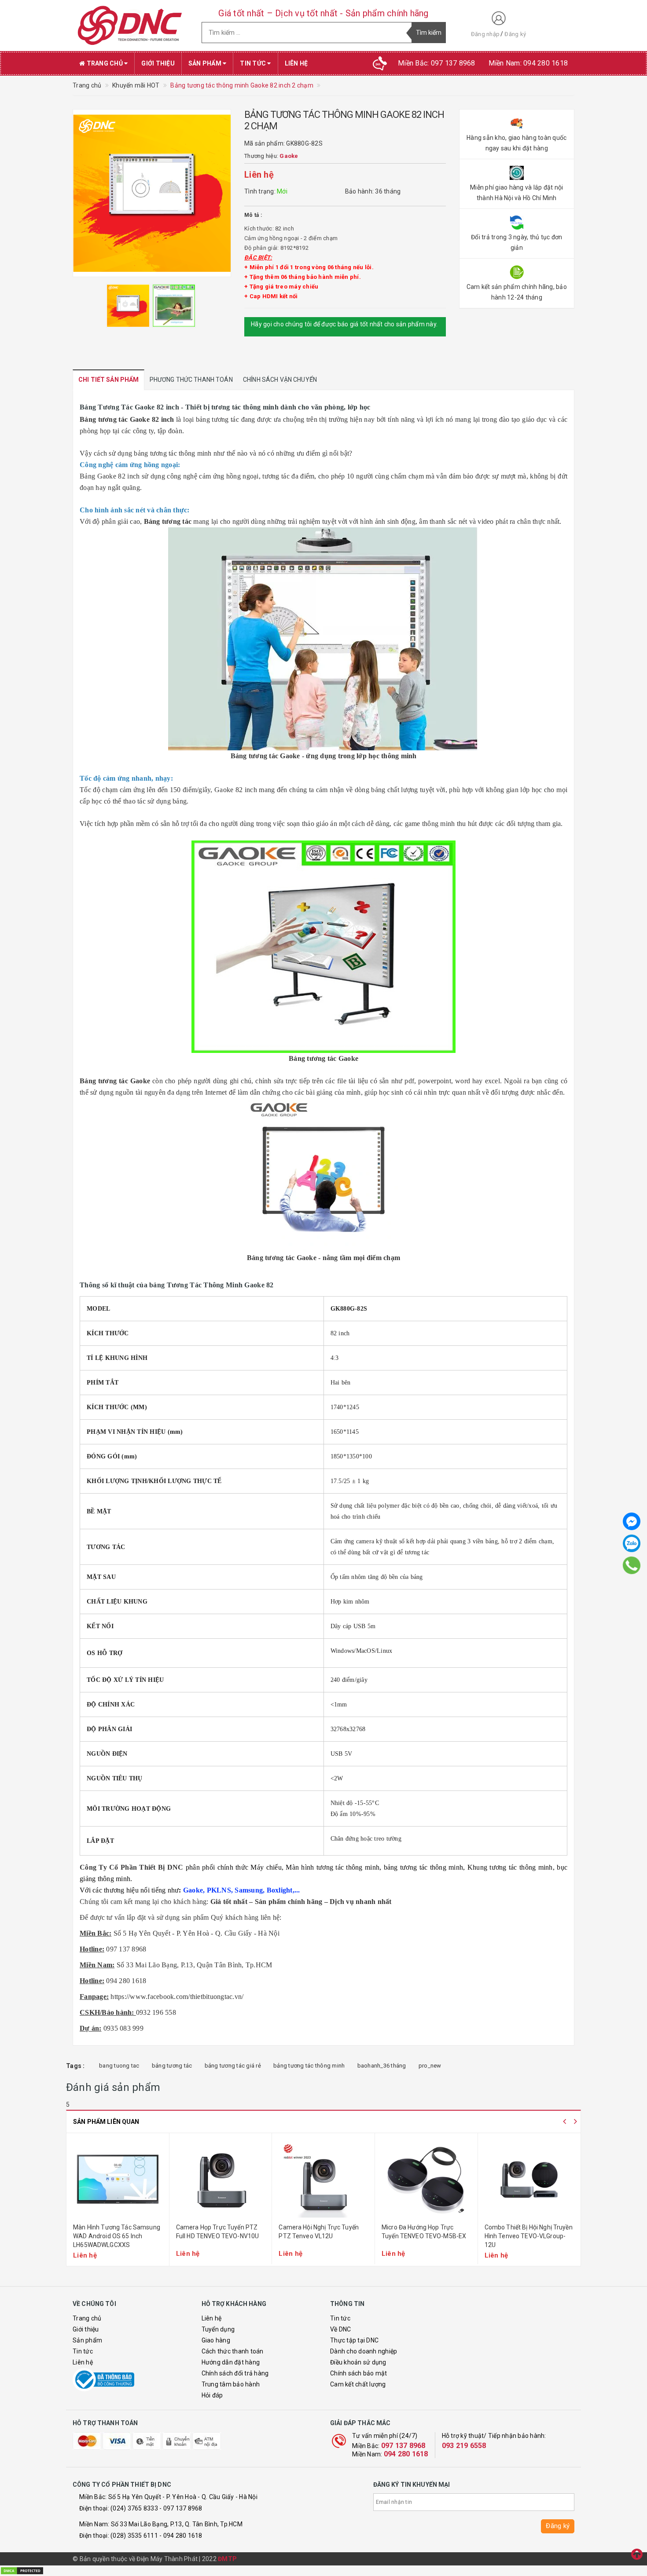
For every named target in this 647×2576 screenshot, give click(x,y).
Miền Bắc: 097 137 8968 (437, 63)
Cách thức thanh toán (233, 2351)
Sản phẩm (206, 63)
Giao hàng (216, 2340)
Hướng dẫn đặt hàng (231, 2362)
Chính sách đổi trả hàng (235, 2373)
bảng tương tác (172, 2066)
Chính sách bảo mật (359, 2373)
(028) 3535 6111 (134, 2536)
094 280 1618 (406, 2454)
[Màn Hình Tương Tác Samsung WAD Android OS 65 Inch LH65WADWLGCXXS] (118, 2179)
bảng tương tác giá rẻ (233, 2066)
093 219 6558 (464, 2446)
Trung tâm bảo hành (231, 2384)
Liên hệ (296, 63)
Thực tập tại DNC (354, 2340)
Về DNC (341, 2329)
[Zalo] (632, 1543)
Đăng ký (515, 34)
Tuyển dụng (218, 2329)
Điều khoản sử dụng (358, 2362)
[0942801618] (632, 1565)
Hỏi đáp (212, 2395)
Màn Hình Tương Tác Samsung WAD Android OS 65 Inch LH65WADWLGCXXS (117, 2236)
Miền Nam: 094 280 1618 (528, 63)
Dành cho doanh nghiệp (364, 2351)
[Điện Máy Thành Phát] (131, 26)
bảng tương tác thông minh (309, 2066)
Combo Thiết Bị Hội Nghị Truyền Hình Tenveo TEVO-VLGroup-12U (529, 2236)
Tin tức (254, 63)
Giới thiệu (158, 63)
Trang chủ (105, 63)
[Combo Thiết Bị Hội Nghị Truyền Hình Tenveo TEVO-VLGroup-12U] (529, 2179)
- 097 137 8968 (181, 2508)
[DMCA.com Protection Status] (22, 2570)
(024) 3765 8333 (134, 2508)
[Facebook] (632, 1521)
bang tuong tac (119, 2066)
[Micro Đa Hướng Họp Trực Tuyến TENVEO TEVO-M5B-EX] (426, 2179)
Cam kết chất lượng (358, 2384)
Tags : (75, 2066)
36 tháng (388, 191)
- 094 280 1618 (181, 2536)
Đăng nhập (485, 34)
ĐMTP (227, 2559)
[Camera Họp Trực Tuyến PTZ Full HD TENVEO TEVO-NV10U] (221, 2179)
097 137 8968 (403, 2446)
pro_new (430, 2066)
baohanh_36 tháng (382, 2066)
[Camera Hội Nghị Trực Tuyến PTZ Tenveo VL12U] (323, 2179)
